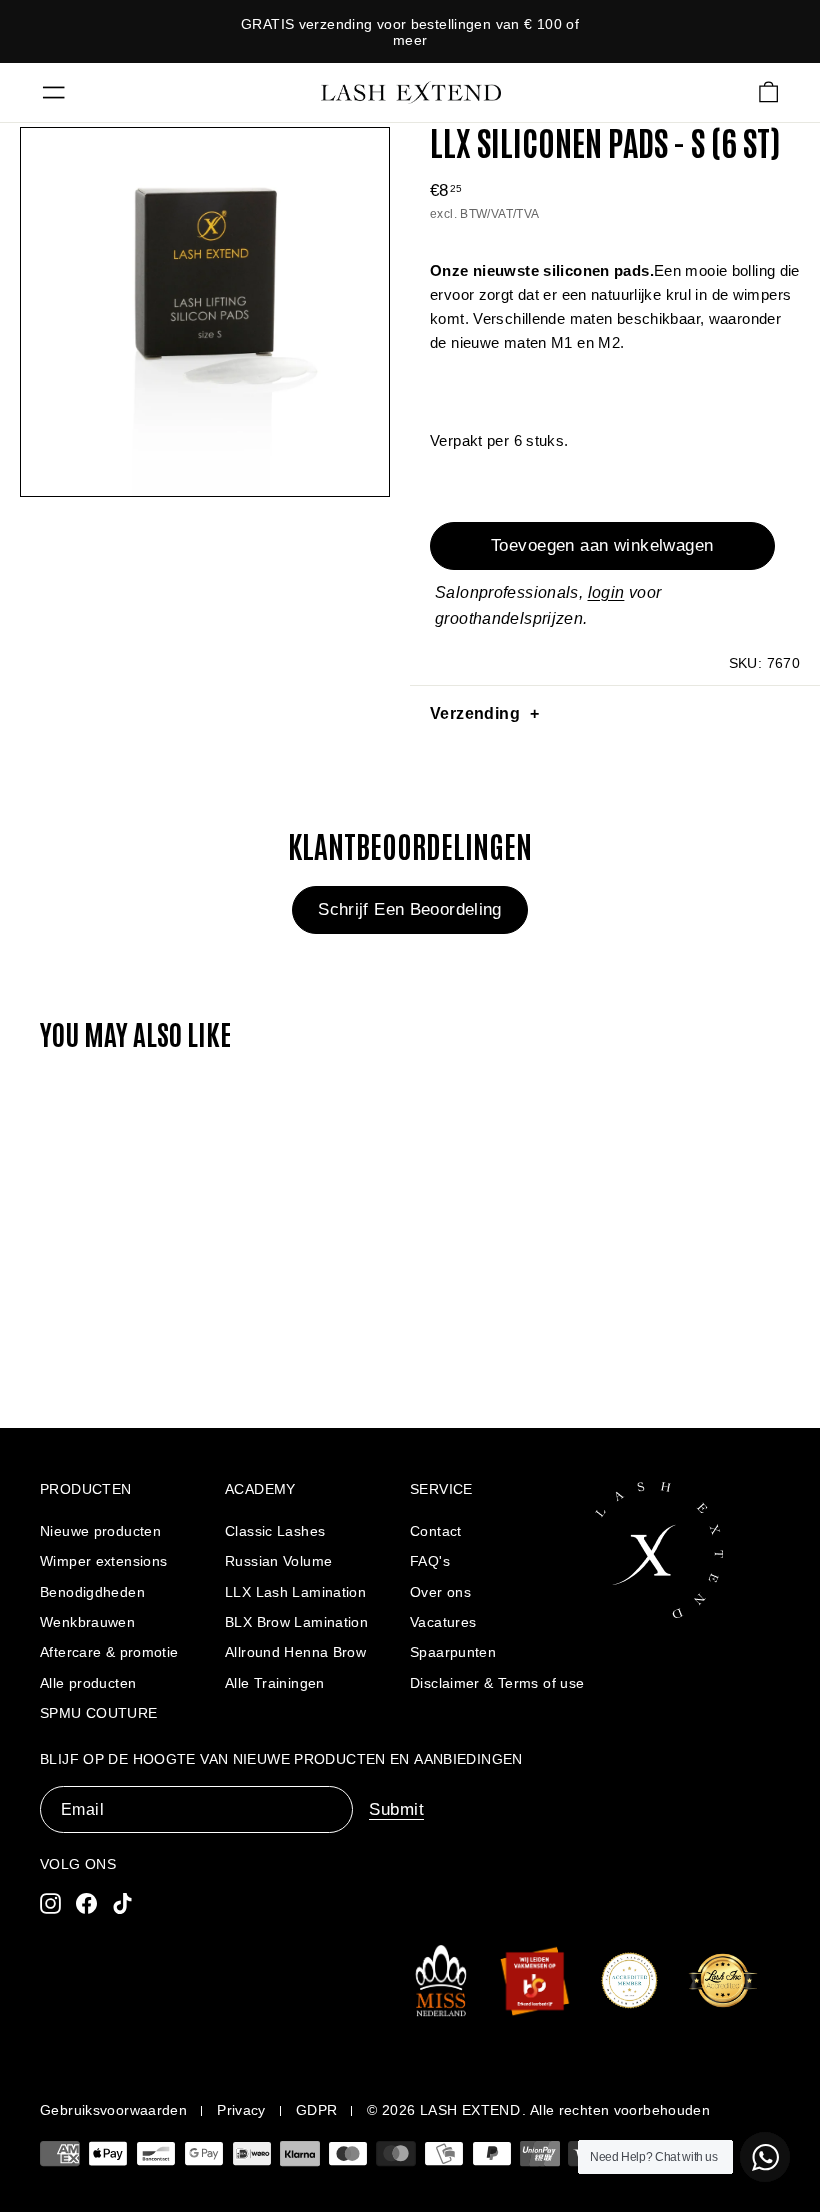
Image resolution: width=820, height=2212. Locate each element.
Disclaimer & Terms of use (497, 1683)
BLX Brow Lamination (296, 1622)
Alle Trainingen (275, 1683)
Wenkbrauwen (87, 1622)
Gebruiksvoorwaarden (113, 2110)
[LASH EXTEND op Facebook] (86, 1902)
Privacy (241, 2110)
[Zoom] (205, 312)
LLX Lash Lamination (295, 1592)
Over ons (440, 1592)
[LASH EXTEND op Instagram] (50, 1902)
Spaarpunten (453, 1652)
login (606, 592)
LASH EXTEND (470, 2110)
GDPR (317, 2110)
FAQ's (430, 1561)
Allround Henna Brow (295, 1652)
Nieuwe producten (100, 1531)
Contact (436, 1531)
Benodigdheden (92, 1592)
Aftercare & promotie (109, 1652)
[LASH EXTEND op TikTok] (122, 1902)
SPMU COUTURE (99, 1713)
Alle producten (88, 1683)
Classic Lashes (275, 1531)
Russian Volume (278, 1561)
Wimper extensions (103, 1561)
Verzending (475, 713)
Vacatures (443, 1622)
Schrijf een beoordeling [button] (410, 909)
